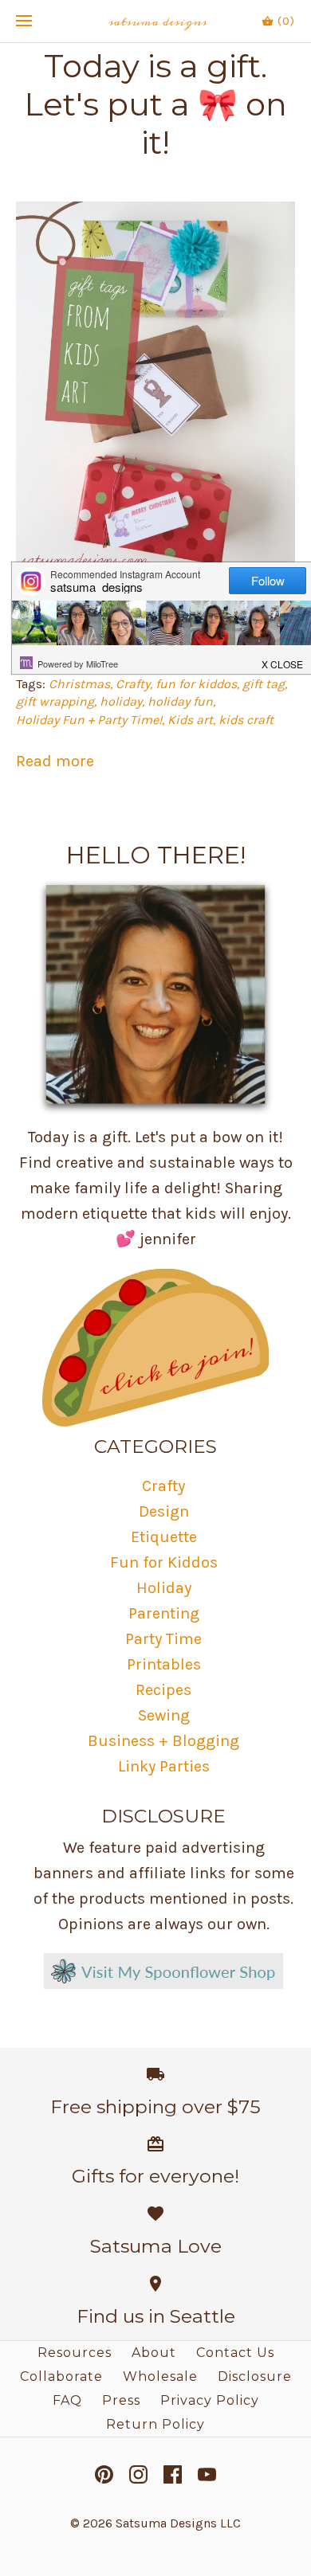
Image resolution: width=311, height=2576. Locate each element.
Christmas (79, 684)
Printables (164, 1664)
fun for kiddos (196, 684)
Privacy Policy (210, 2400)
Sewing (164, 1715)
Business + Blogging (163, 1741)
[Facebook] (173, 2474)
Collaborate (61, 2376)
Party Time (163, 1639)
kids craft (246, 720)
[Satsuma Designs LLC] (156, 21)
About (154, 2353)
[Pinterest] (104, 2474)
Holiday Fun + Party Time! (89, 720)
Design (164, 1511)
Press (121, 2400)
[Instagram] (138, 2474)
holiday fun (180, 701)
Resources (75, 2353)
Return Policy (155, 2424)
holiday (121, 701)
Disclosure (255, 2376)
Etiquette (164, 1537)
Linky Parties (164, 1766)
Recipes (163, 1690)
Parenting (164, 1613)
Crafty (133, 684)
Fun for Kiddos (164, 1562)
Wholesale (160, 2376)
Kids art (190, 720)
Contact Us (235, 2353)
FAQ (67, 2400)
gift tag (264, 684)
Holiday (164, 1588)
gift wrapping (55, 701)
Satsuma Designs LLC (178, 2523)
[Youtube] (207, 2474)
